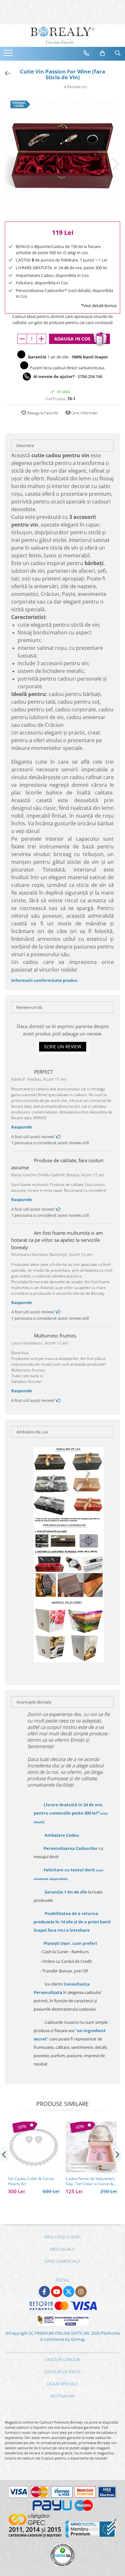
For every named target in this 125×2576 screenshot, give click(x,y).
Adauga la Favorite (42, 413)
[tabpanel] (63, 157)
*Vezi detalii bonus (99, 305)
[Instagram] (81, 2292)
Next (115, 164)
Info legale (62, 2249)
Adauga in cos (72, 339)
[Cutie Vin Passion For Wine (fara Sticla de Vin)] (63, 157)
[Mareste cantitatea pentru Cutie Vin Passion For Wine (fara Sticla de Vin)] (41, 339)
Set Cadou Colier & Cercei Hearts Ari (31, 2181)
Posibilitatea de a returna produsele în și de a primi (72, 1922)
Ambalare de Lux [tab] (32, 1432)
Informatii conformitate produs (44, 980)
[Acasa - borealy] (63, 36)
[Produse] (9, 55)
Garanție (66, 1892)
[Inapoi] (5, 73)
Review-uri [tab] (29, 1007)
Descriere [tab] (25, 445)
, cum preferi (70, 1943)
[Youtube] (57, 2292)
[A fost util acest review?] (58, 1137)
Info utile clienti (63, 2237)
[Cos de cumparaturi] (103, 53)
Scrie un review (63, 1047)
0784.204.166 (90, 376)
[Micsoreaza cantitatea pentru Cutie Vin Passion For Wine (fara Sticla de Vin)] (22, 339)
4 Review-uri (75, 87)
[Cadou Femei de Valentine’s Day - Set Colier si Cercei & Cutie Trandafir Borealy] (91, 2147)
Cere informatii (84, 413)
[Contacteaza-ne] (87, 53)
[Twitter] (69, 2292)
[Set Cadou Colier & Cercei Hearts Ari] (34, 2147)
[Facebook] (44, 2292)
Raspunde (22, 1127)
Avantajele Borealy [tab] (34, 1702)
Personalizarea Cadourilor (71, 1848)
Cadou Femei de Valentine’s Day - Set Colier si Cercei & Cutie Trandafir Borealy (90, 2181)
